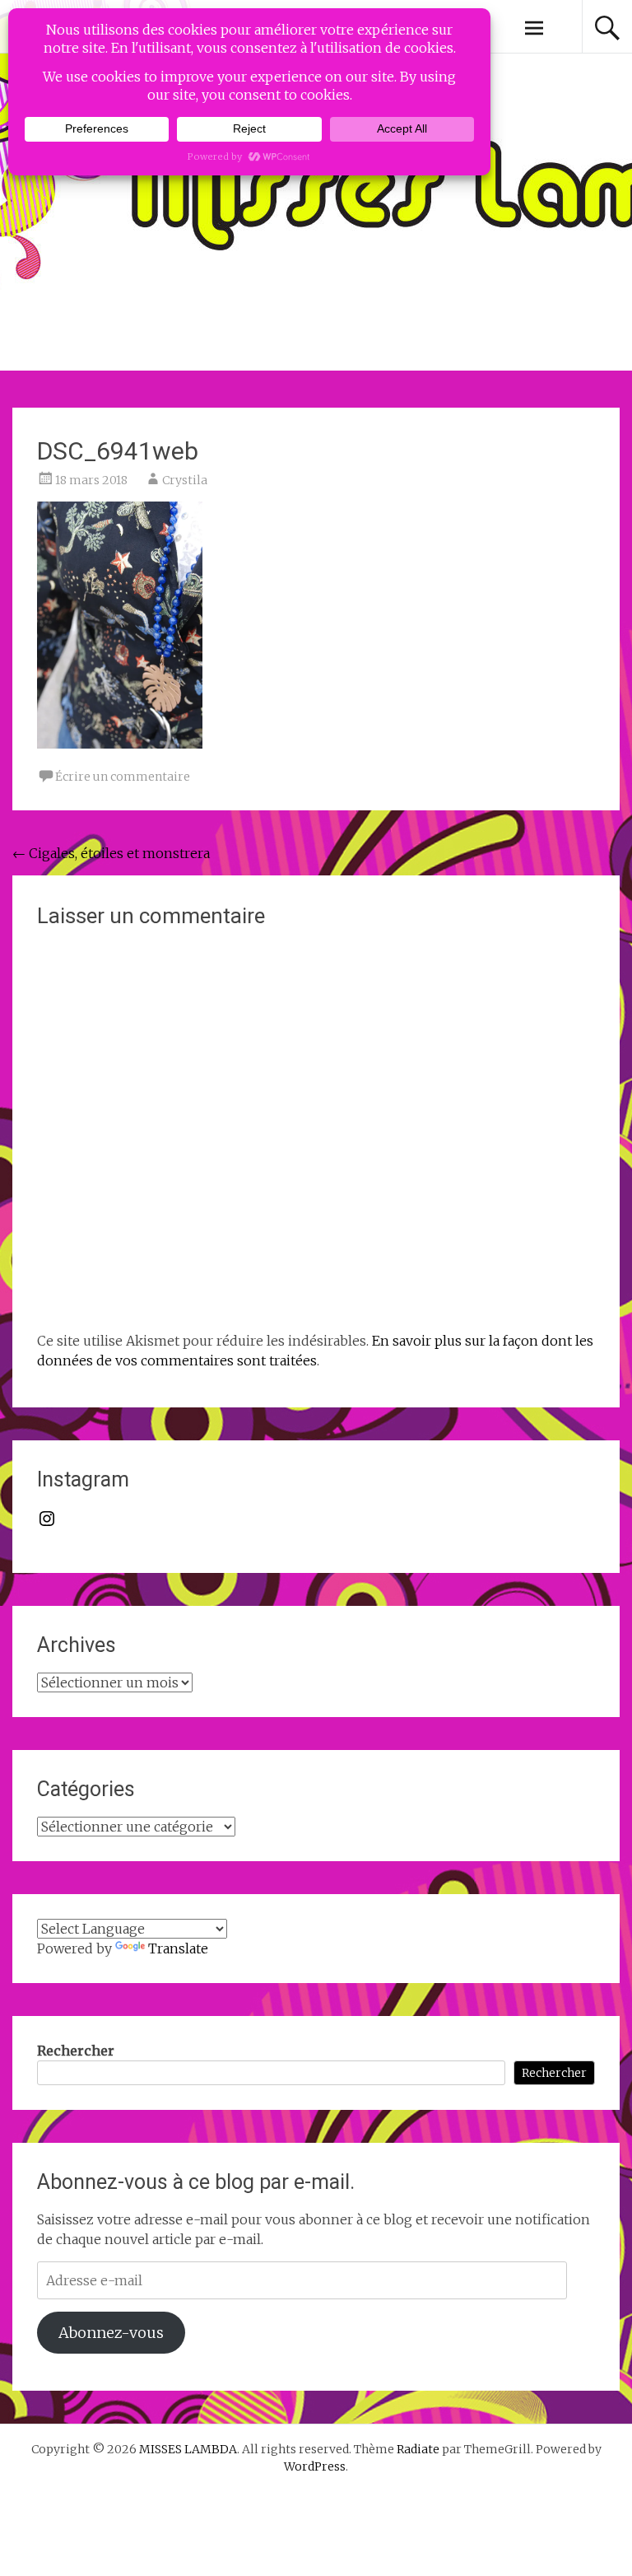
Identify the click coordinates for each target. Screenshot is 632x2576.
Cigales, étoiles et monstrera (111, 853)
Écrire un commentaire (123, 777)
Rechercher (76, 2051)
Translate (178, 1948)
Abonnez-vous (111, 2333)
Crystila (185, 480)
